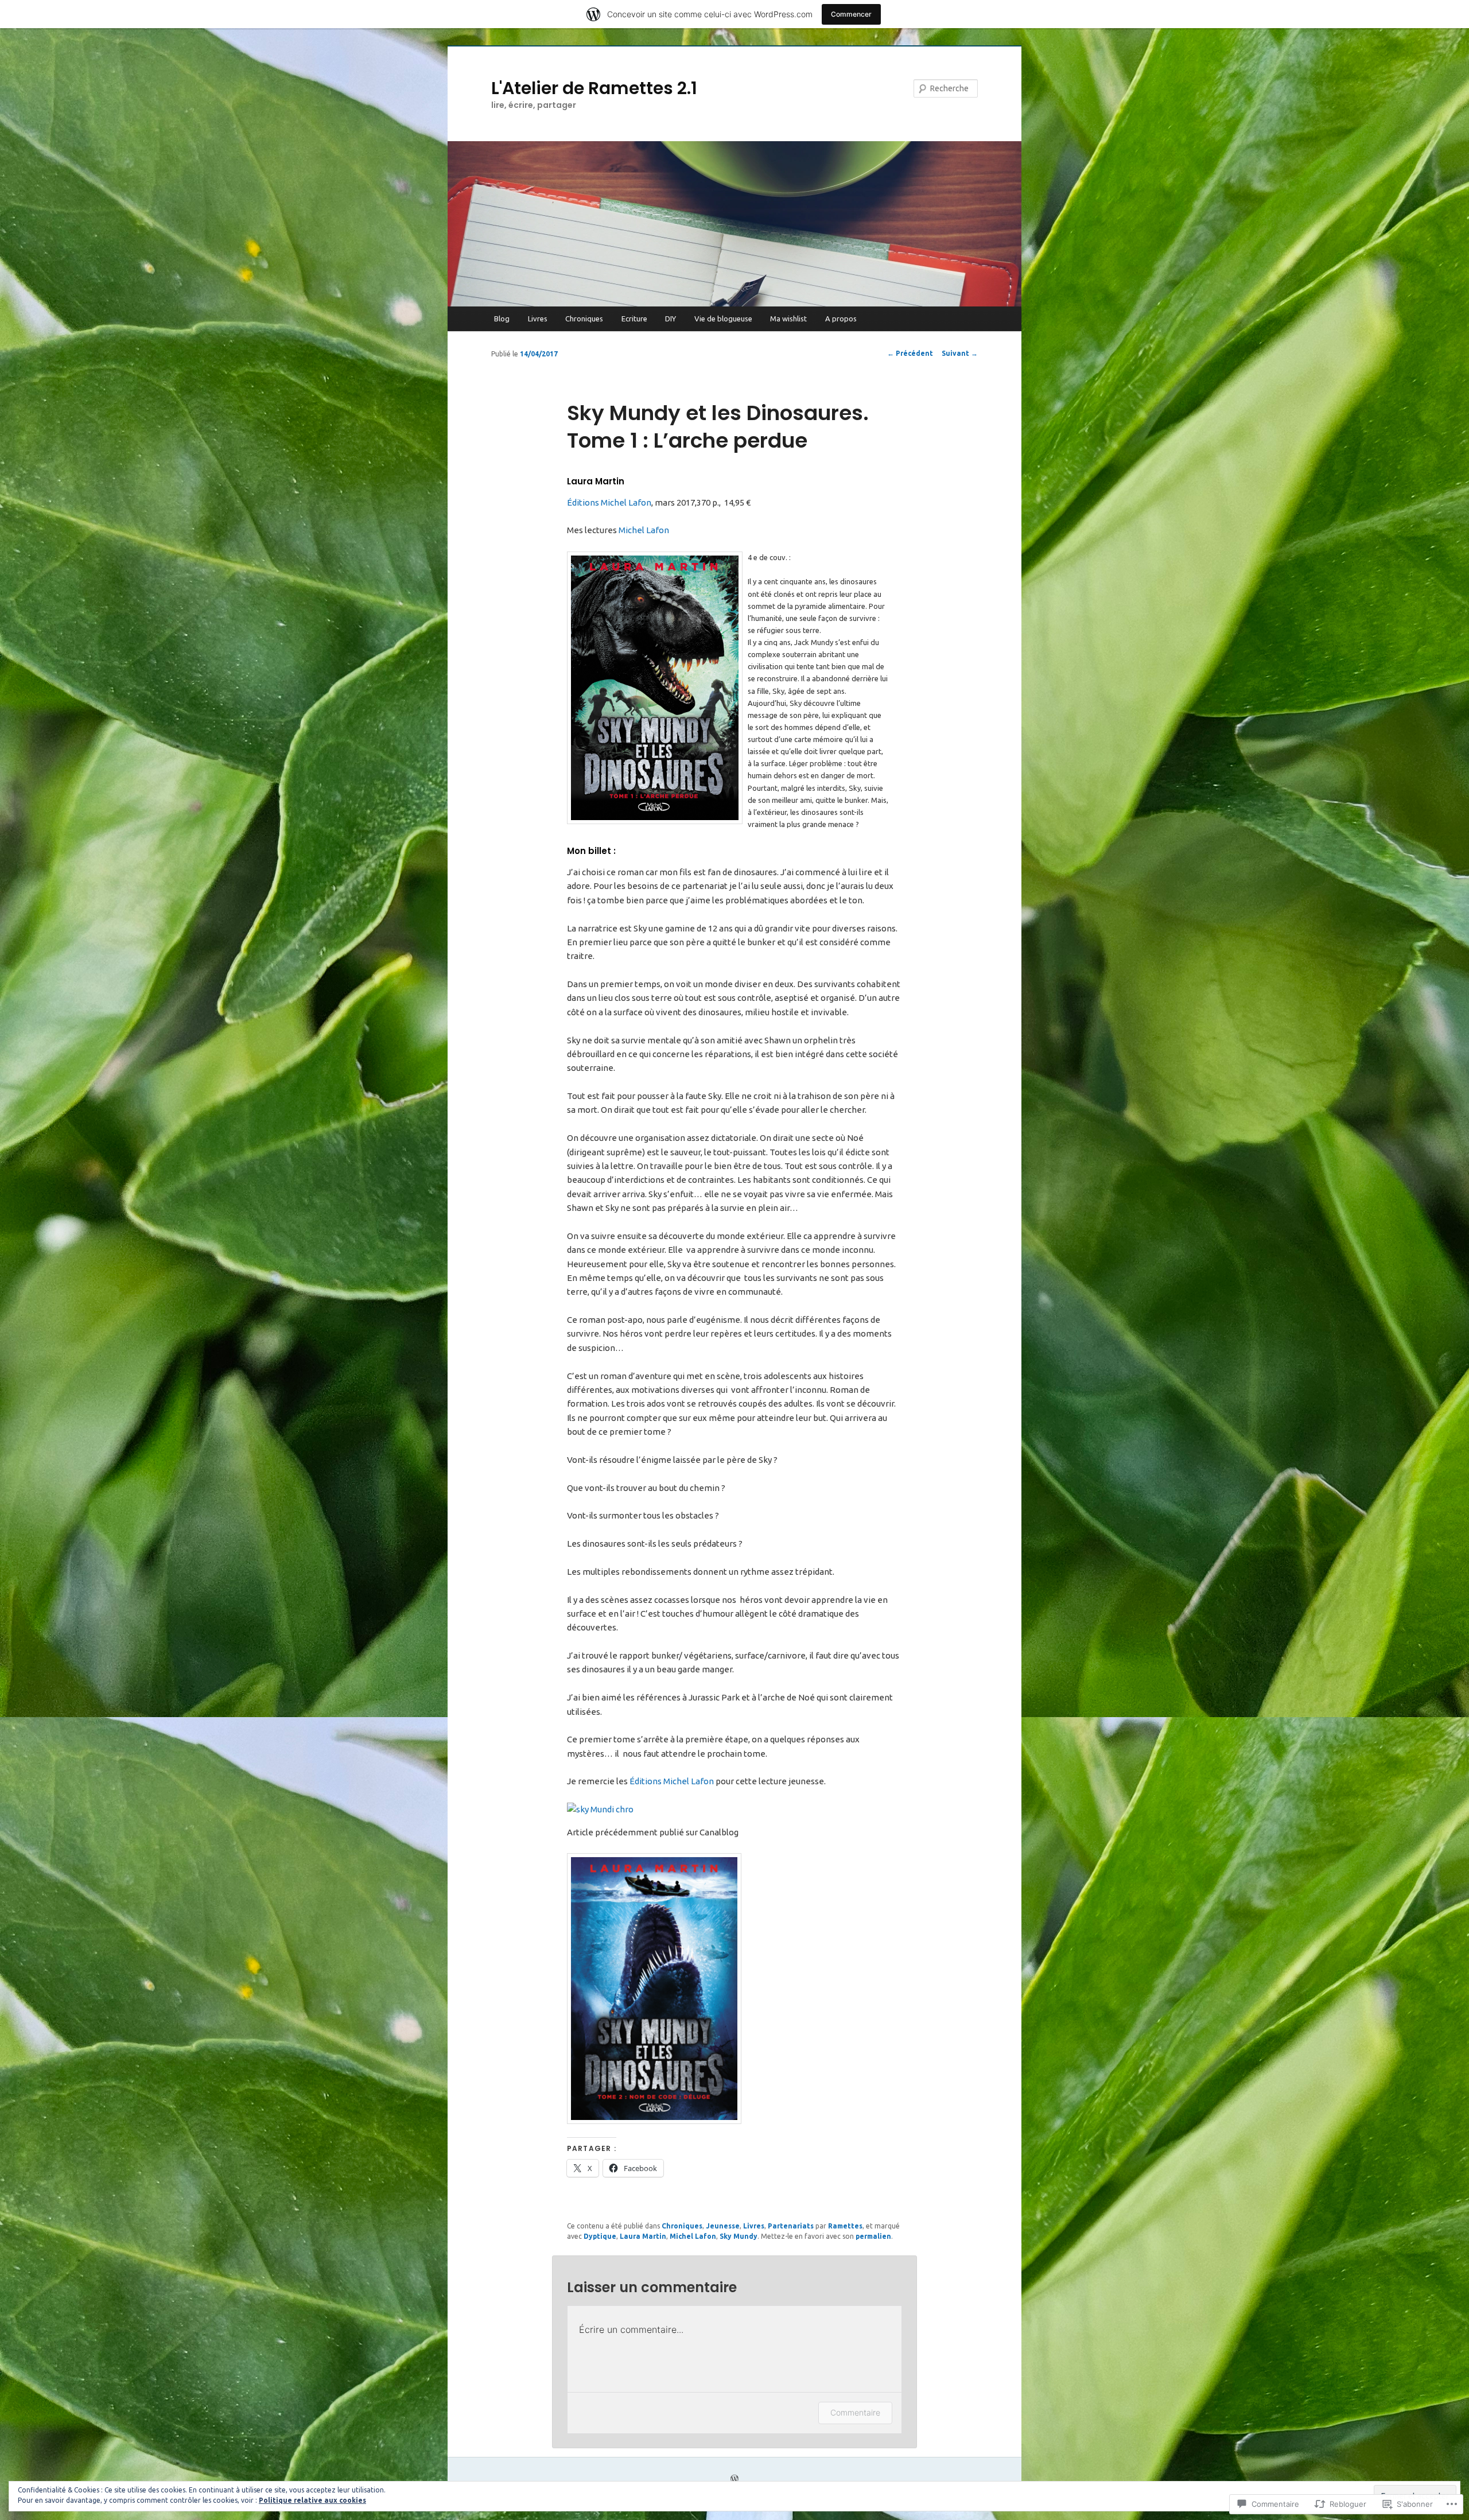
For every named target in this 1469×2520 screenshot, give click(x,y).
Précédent (910, 353)
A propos (841, 319)
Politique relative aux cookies (312, 2500)
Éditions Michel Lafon (609, 502)
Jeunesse (723, 2226)
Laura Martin (643, 2236)
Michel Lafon (644, 530)
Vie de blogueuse (723, 319)
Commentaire (855, 2412)
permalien (873, 2236)
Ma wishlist (788, 319)
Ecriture (634, 319)
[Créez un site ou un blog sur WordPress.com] (734, 2480)
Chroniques (584, 319)
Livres (538, 319)
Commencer (851, 14)
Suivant (960, 353)
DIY (671, 319)
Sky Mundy (739, 2236)
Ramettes (845, 2226)
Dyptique (600, 2236)
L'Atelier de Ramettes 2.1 (594, 88)
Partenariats (791, 2226)
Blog (502, 319)
